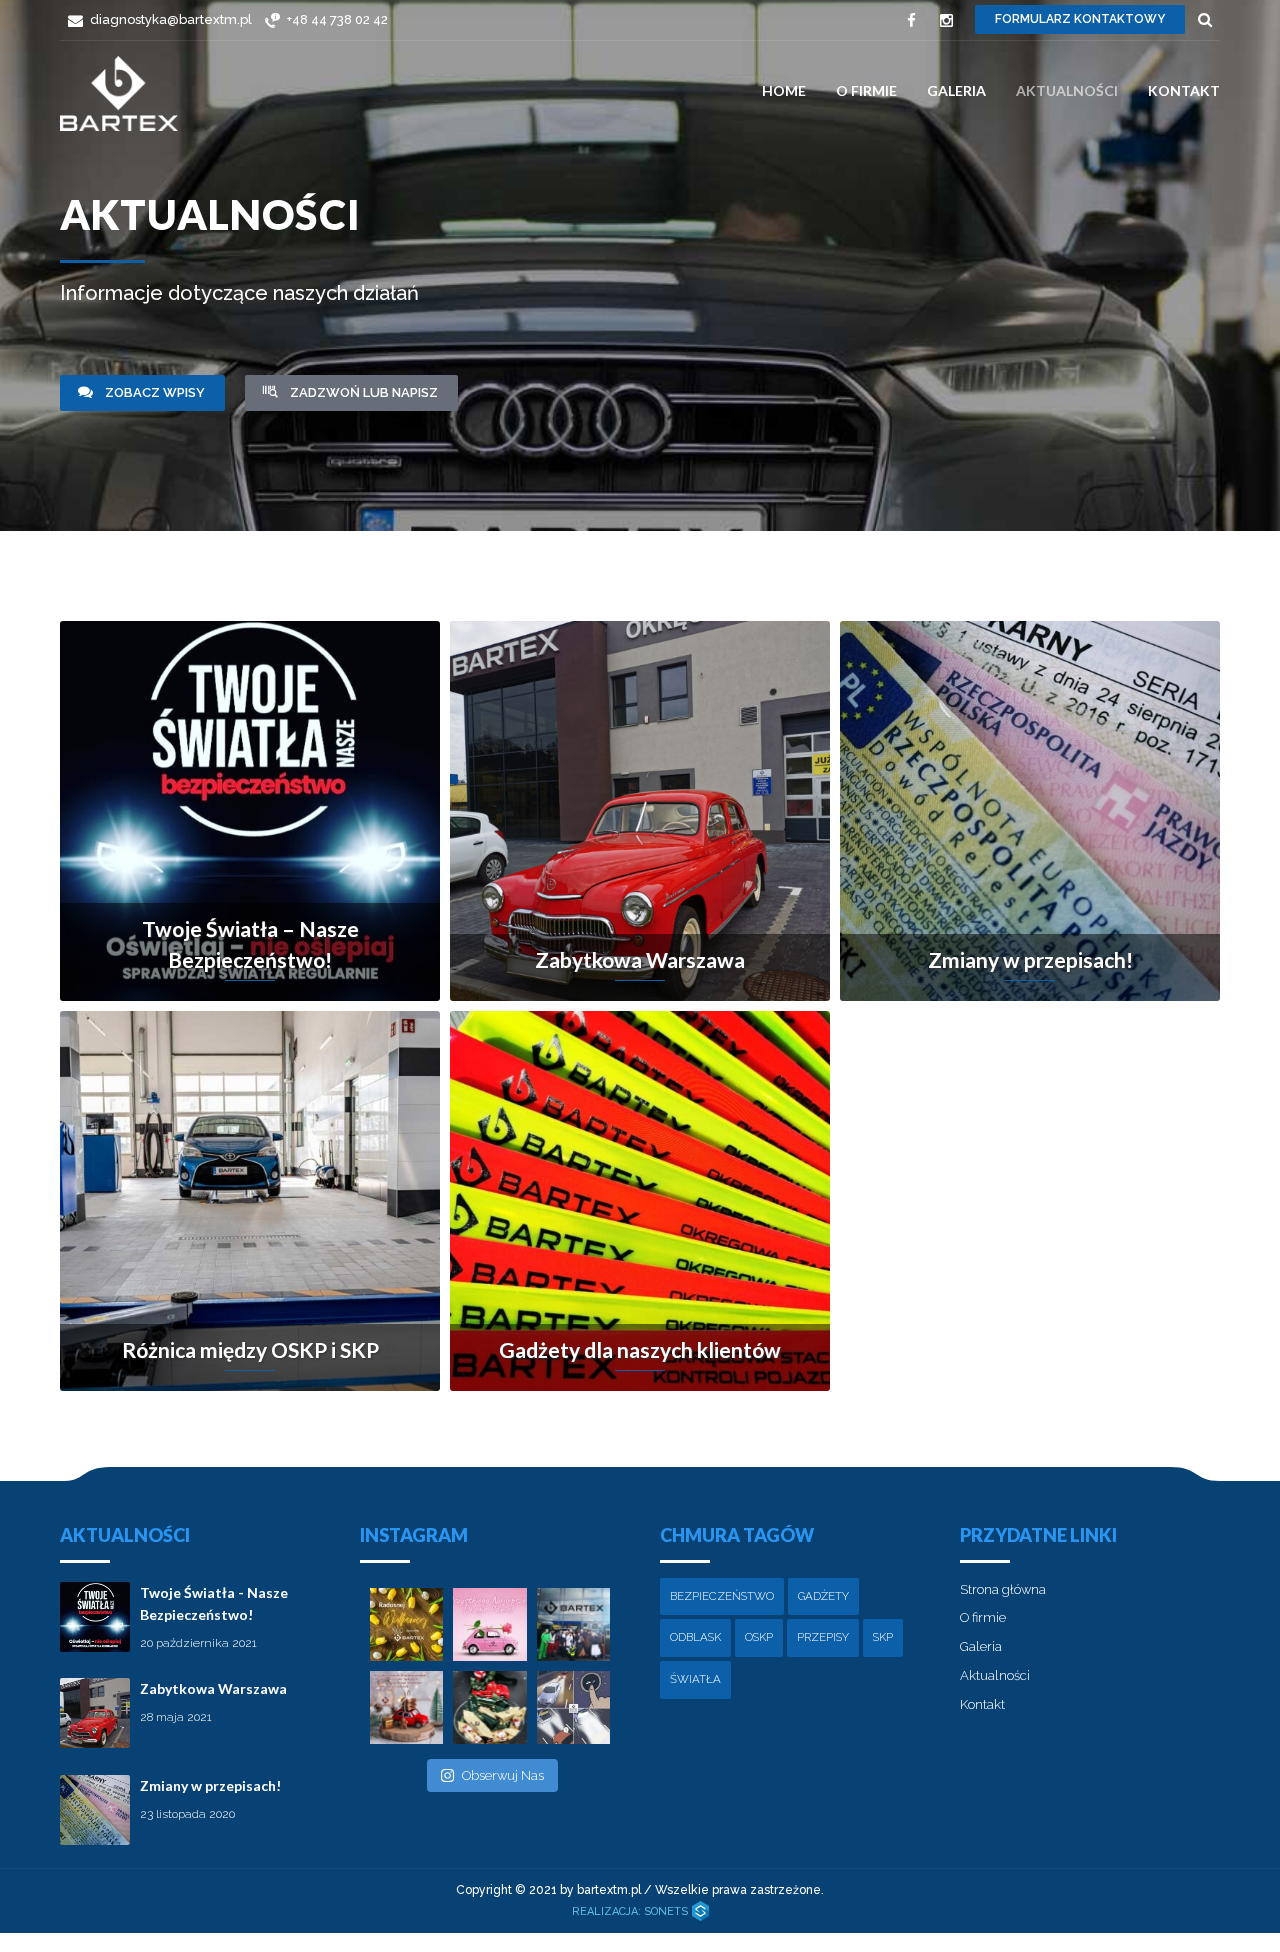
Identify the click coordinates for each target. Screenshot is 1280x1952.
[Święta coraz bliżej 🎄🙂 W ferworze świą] (489, 1707)
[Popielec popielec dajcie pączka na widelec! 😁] (573, 1624)
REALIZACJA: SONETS (631, 1911)
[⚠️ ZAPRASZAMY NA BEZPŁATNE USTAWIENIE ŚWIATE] (573, 1707)
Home (784, 90)
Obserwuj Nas (503, 1775)
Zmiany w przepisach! (210, 1785)
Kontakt (1184, 90)
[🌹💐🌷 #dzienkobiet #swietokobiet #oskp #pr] (489, 1624)
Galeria (956, 90)
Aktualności (1067, 90)
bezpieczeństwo (722, 1596)
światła (695, 1679)
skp (883, 1637)
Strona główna (1003, 1589)
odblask (695, 1637)
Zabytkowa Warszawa (213, 1688)
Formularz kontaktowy (1080, 19)
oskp (759, 1637)
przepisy (823, 1637)
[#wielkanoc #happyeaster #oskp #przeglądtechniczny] (406, 1624)
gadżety (823, 1596)
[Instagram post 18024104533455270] (406, 1707)
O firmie (866, 90)
